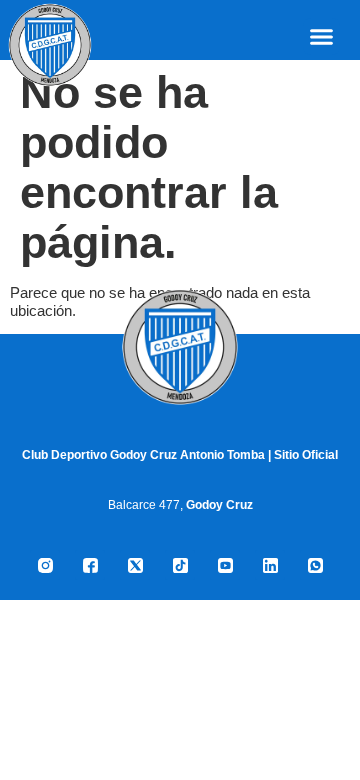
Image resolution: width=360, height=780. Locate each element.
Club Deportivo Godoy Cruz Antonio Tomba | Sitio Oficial (180, 455)
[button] (322, 37)
